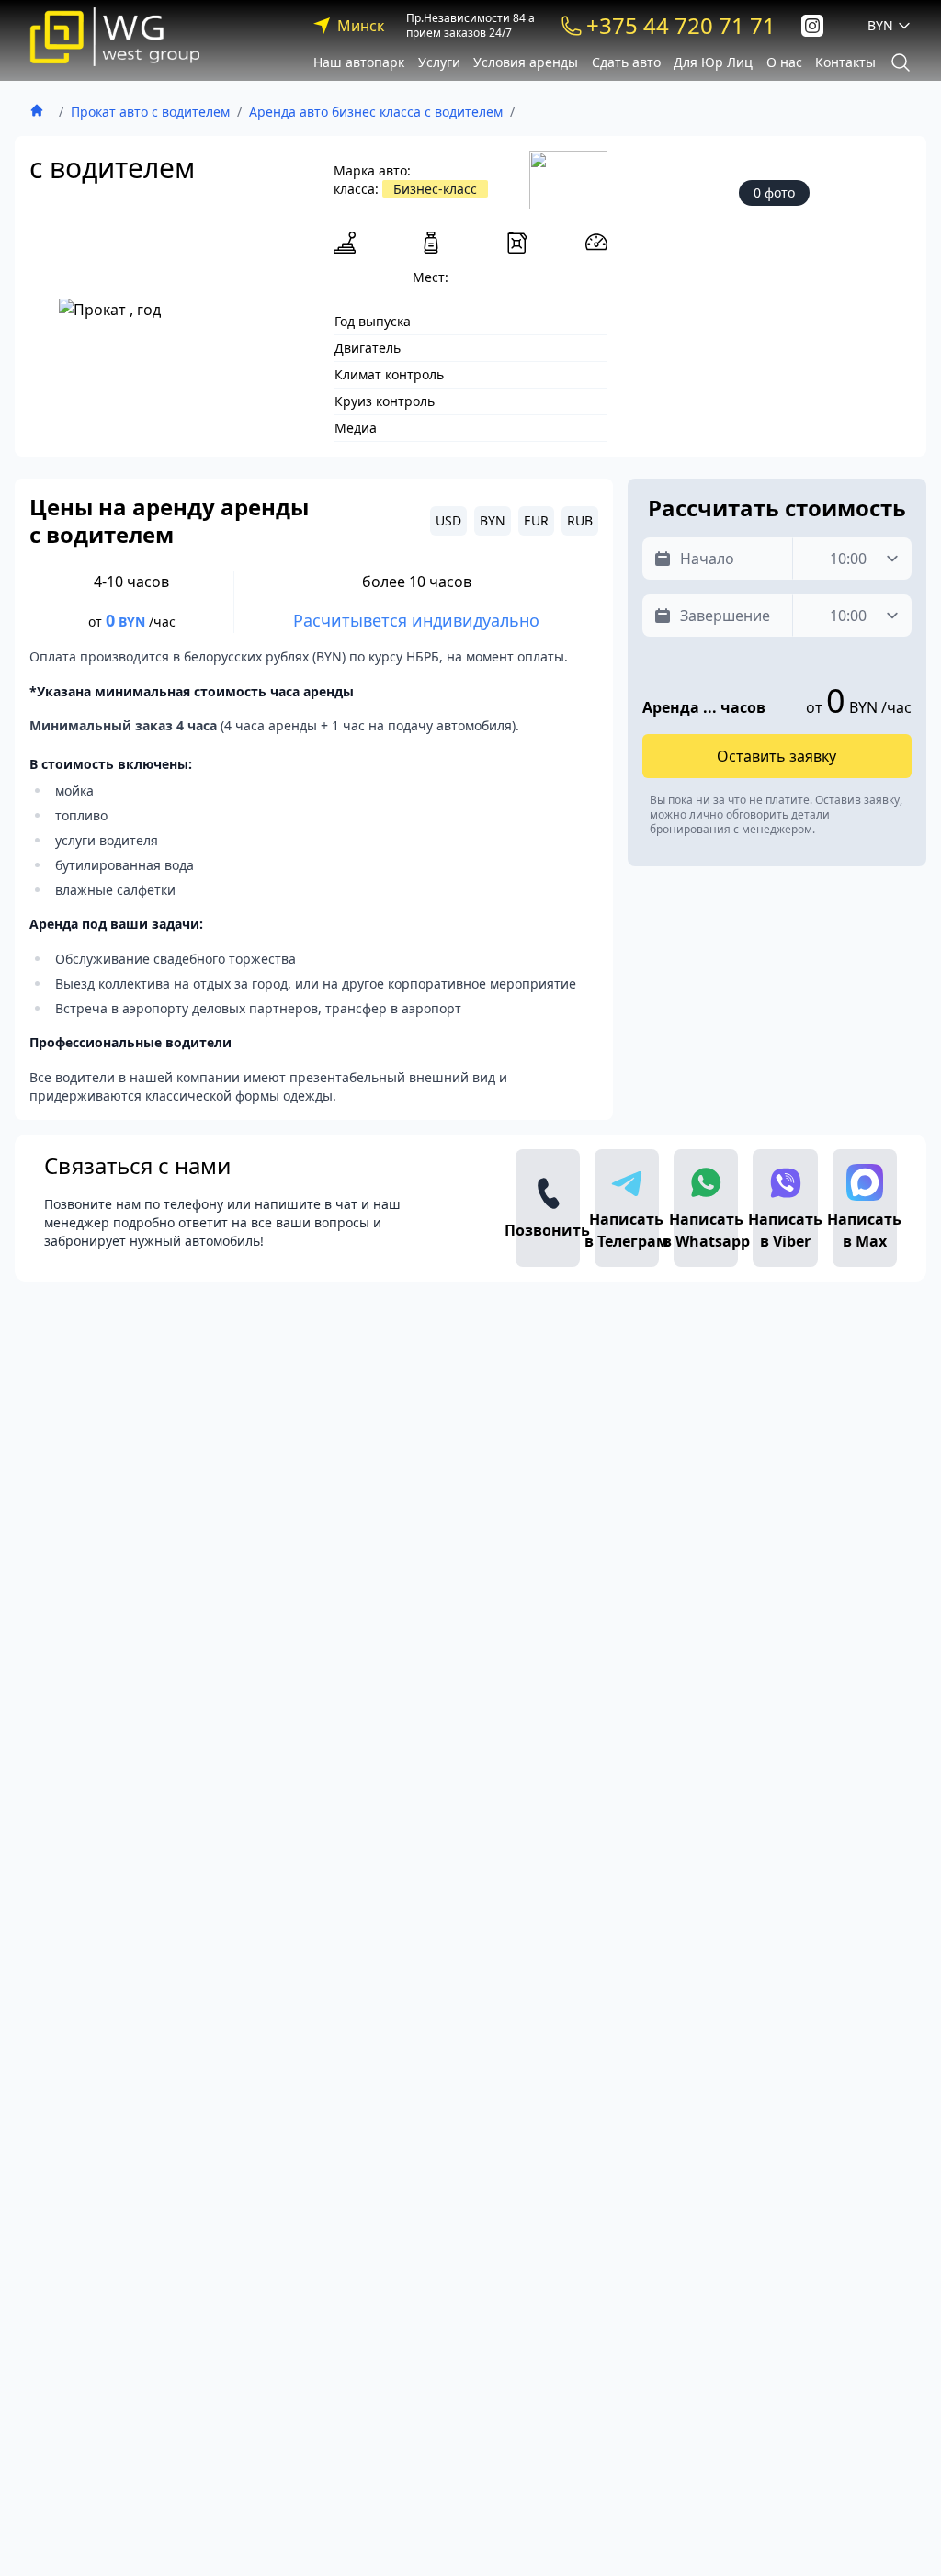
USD (448, 520)
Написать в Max (865, 1230)
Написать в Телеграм (627, 1230)
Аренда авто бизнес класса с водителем (376, 112)
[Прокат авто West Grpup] (114, 37)
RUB (580, 520)
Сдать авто (626, 62)
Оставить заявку (777, 756)
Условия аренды (526, 62)
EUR (536, 520)
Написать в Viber (785, 1230)
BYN (493, 520)
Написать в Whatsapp (706, 1230)
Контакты (845, 62)
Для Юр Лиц (713, 62)
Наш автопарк (359, 62)
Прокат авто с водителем (150, 112)
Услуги (439, 62)
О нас (784, 62)
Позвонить (548, 1230)
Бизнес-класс (435, 189)
